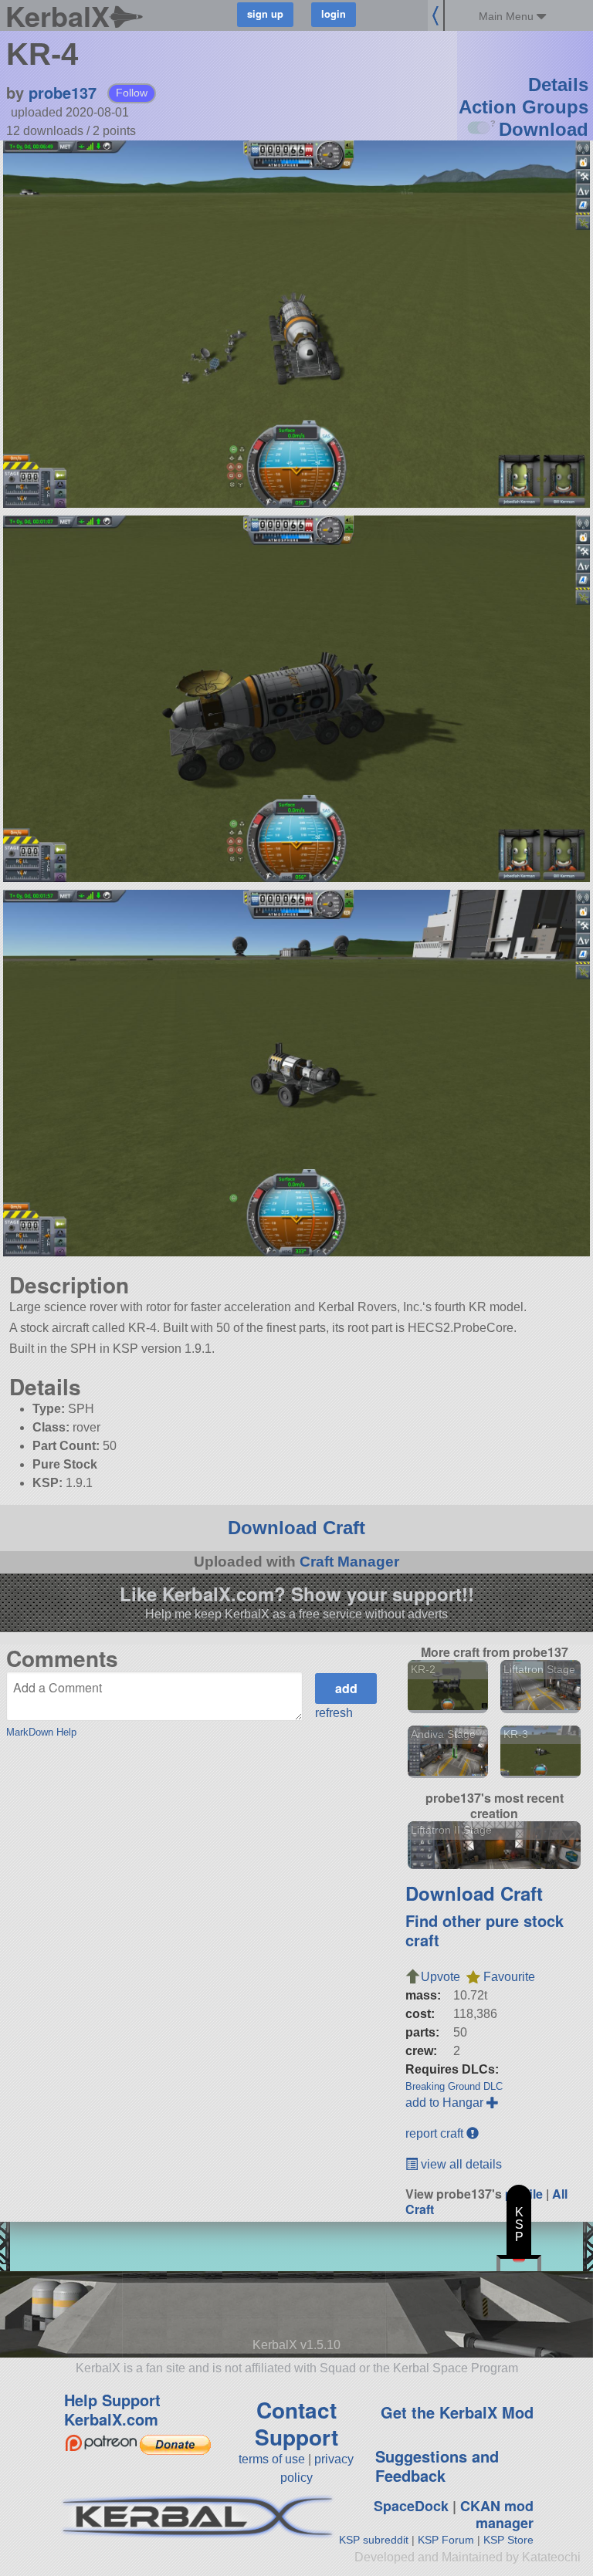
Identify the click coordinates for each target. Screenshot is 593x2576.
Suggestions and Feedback (437, 2466)
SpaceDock (411, 2506)
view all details (460, 2164)
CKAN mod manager (497, 2515)
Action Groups (524, 107)
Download (544, 129)
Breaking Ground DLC (454, 2086)
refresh (334, 1713)
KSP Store (508, 2540)
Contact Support (296, 2423)
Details (558, 85)
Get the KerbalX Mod (457, 2412)
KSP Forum (446, 2540)
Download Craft (296, 1528)
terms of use (272, 2459)
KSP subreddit (374, 2540)
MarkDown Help (41, 1732)
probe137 (63, 92)
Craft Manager (349, 1562)
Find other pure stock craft (485, 1930)
